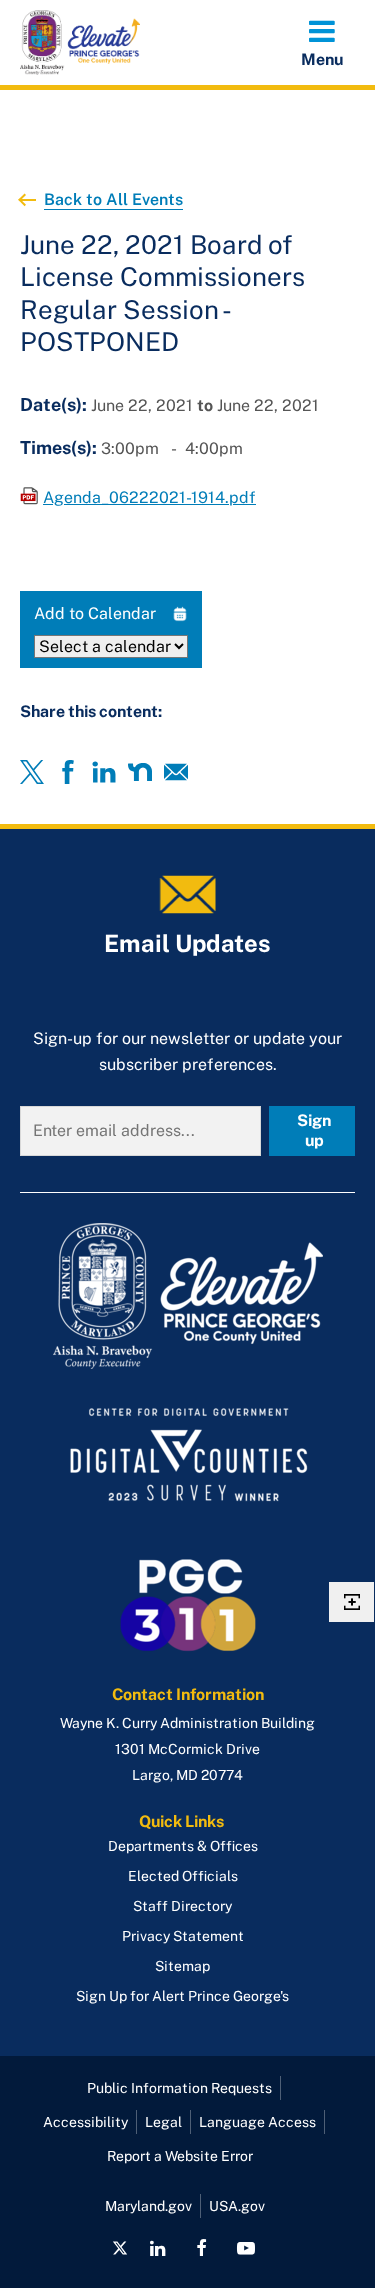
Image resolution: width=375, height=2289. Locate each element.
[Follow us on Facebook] (201, 2248)
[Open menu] (322, 42)
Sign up (314, 1130)
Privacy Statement (183, 1936)
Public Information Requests (179, 2088)
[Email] (176, 772)
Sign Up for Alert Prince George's (182, 1996)
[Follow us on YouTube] (246, 2248)
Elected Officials (183, 1876)
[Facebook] (68, 772)
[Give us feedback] (351, 1602)
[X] (32, 772)
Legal (163, 2122)
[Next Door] (140, 772)
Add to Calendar (95, 613)
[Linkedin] (104, 772)
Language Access (257, 2122)
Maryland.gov (148, 2206)
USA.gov (237, 2206)
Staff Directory (182, 1906)
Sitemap (182, 1966)
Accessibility (85, 2122)
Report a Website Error (180, 2156)
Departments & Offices (183, 1846)
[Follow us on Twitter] (120, 2248)
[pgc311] (187, 1296)
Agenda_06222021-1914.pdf (149, 497)
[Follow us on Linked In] (157, 2248)
